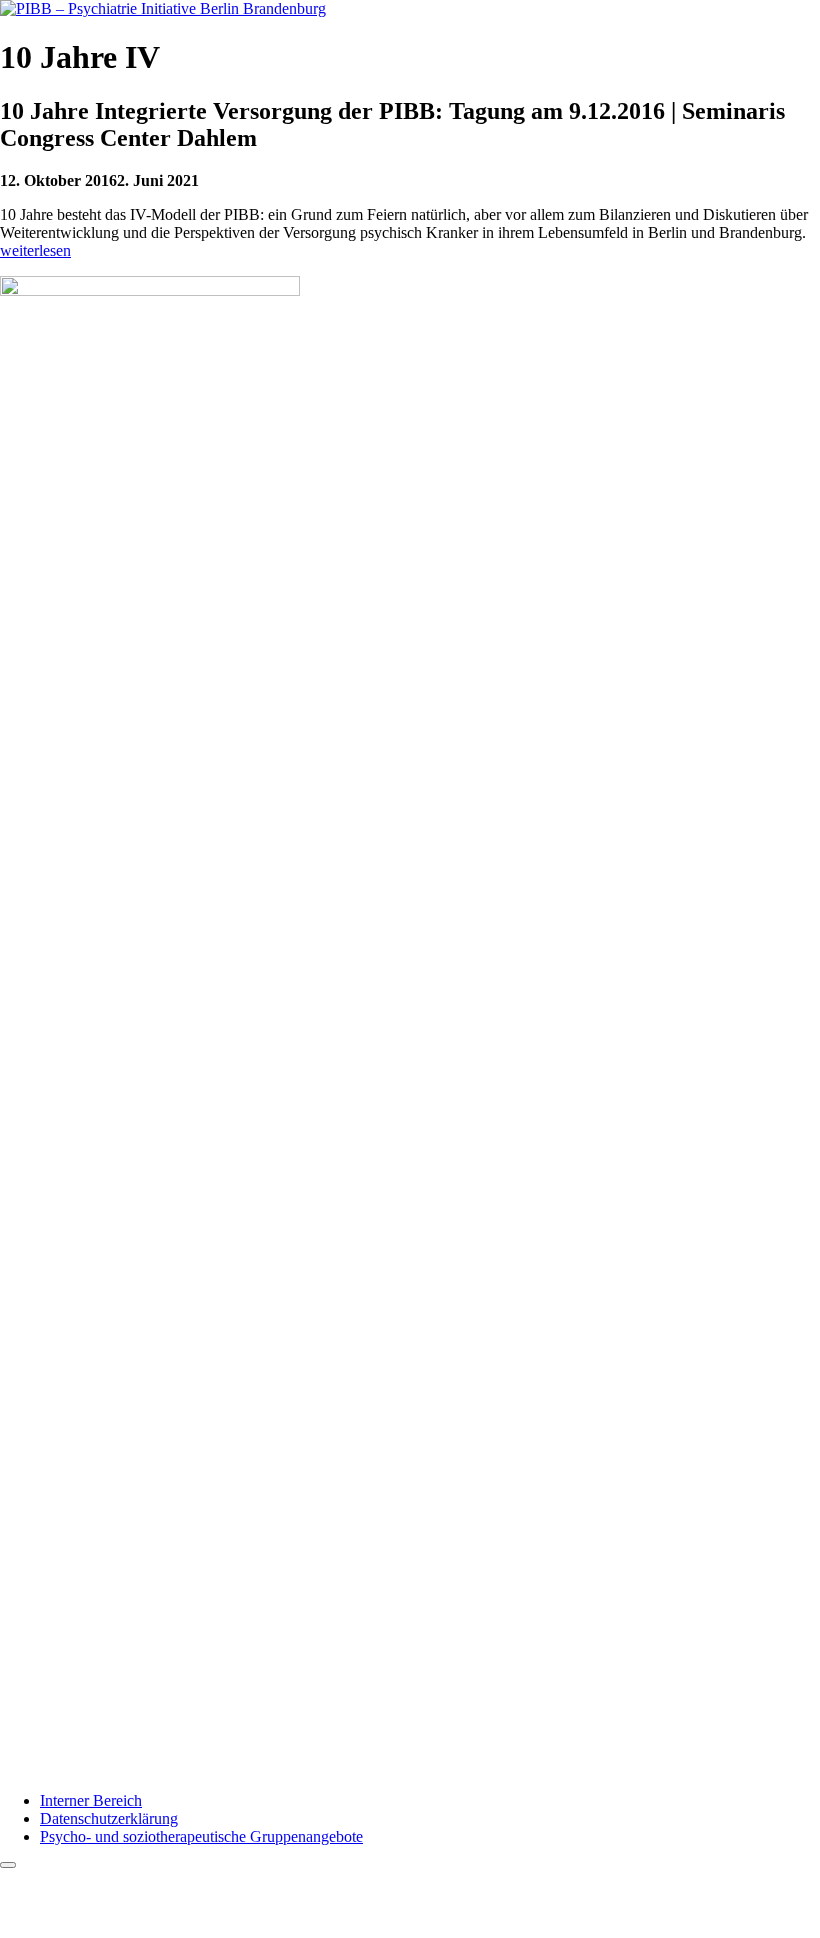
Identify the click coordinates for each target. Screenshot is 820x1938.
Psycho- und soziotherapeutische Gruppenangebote (201, 1836)
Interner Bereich (91, 1800)
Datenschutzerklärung (109, 1818)
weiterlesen (35, 250)
